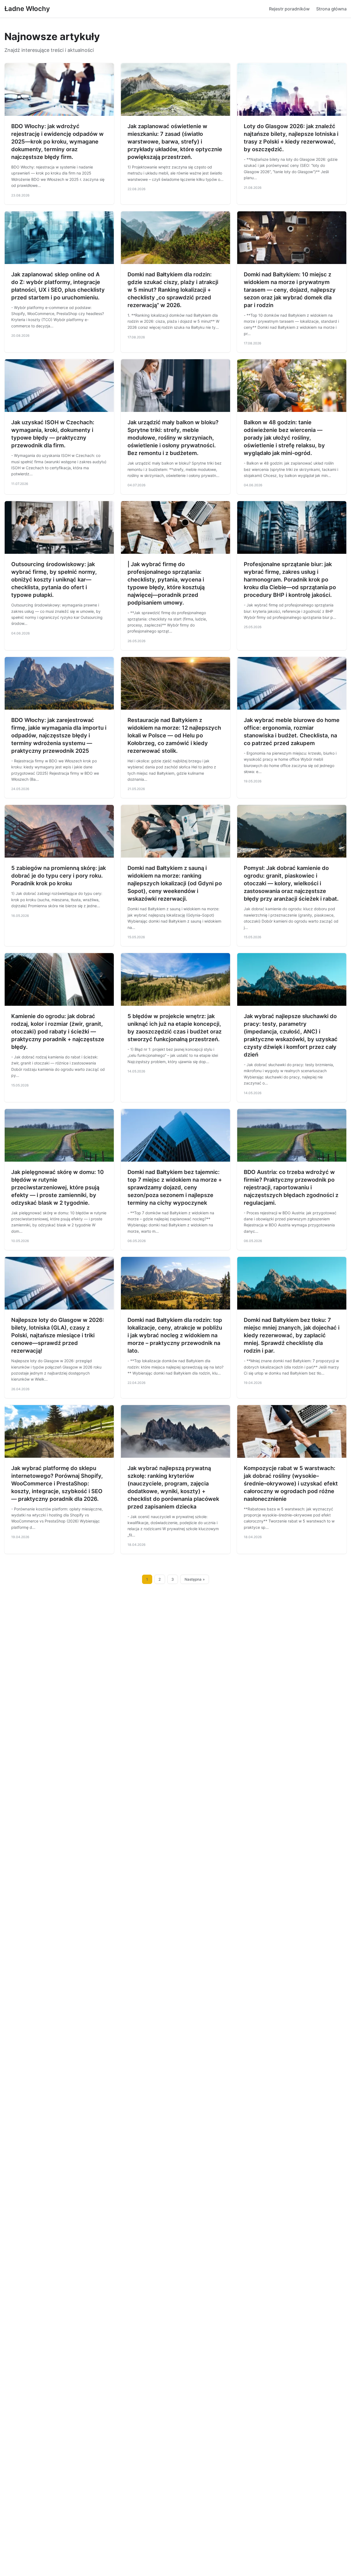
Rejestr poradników (289, 9)
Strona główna (331, 9)
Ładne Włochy (27, 9)
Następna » (195, 1579)
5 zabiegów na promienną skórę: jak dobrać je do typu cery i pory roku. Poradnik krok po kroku (59, 876)
